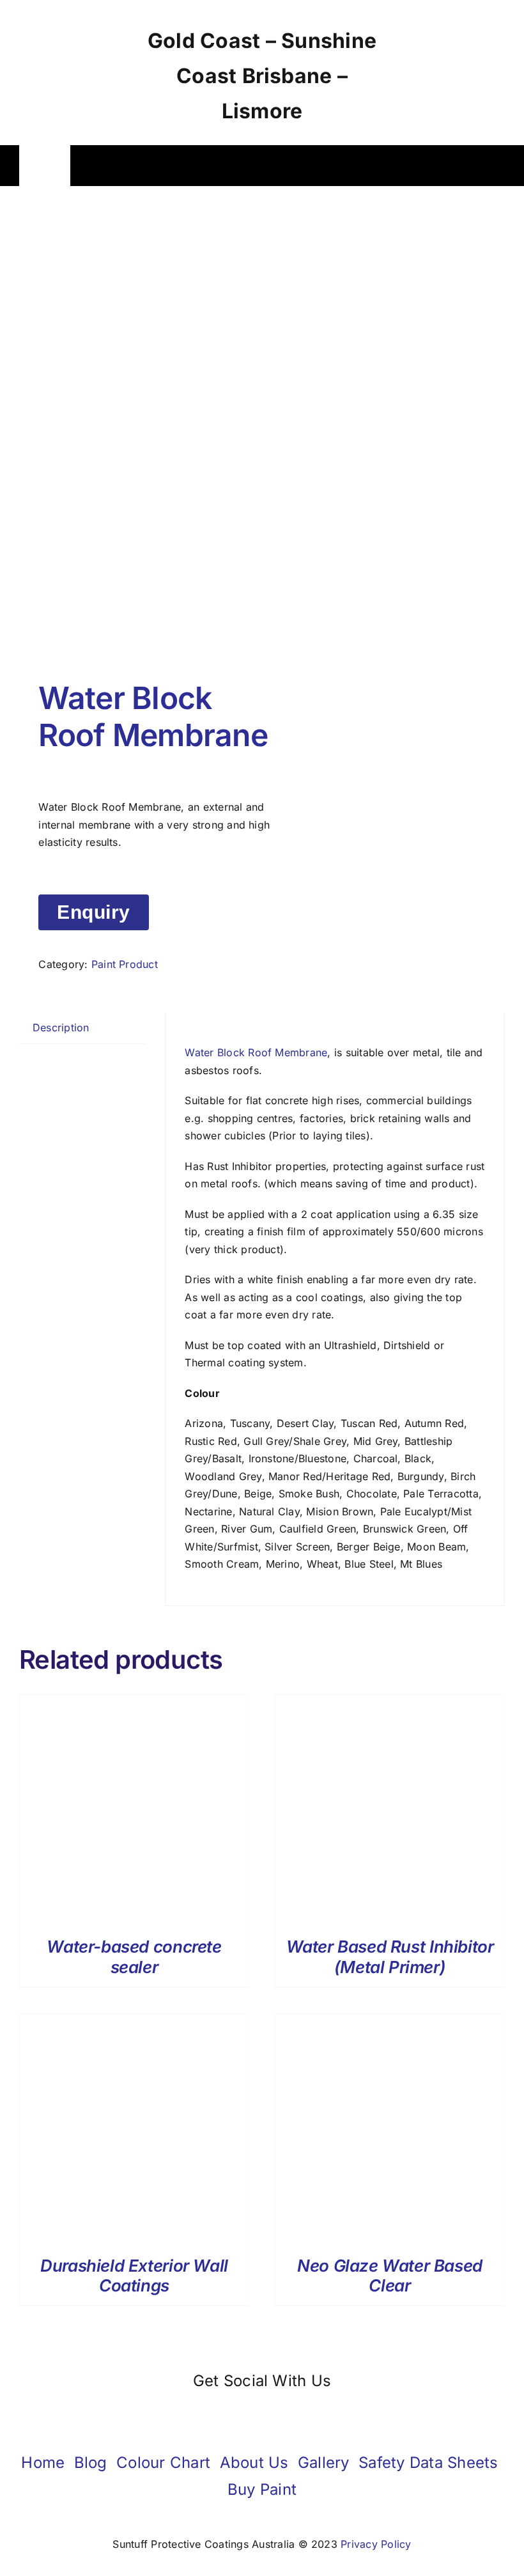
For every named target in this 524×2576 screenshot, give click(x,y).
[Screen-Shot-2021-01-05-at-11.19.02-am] (136, 436)
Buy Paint (262, 2489)
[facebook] (232, 2415)
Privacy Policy (376, 2544)
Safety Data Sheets (428, 2463)
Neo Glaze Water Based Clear (390, 2275)
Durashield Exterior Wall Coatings (134, 2275)
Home (43, 2463)
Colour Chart (163, 2463)
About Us (254, 2463)
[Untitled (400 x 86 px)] (451, 12)
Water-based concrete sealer (134, 1956)
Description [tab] (61, 1027)
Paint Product (125, 964)
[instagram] (262, 2415)
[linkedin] (292, 2415)
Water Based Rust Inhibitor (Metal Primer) (390, 1956)
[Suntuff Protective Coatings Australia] (77, 64)
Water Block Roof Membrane (256, 1052)
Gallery (324, 2463)
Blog (91, 2463)
